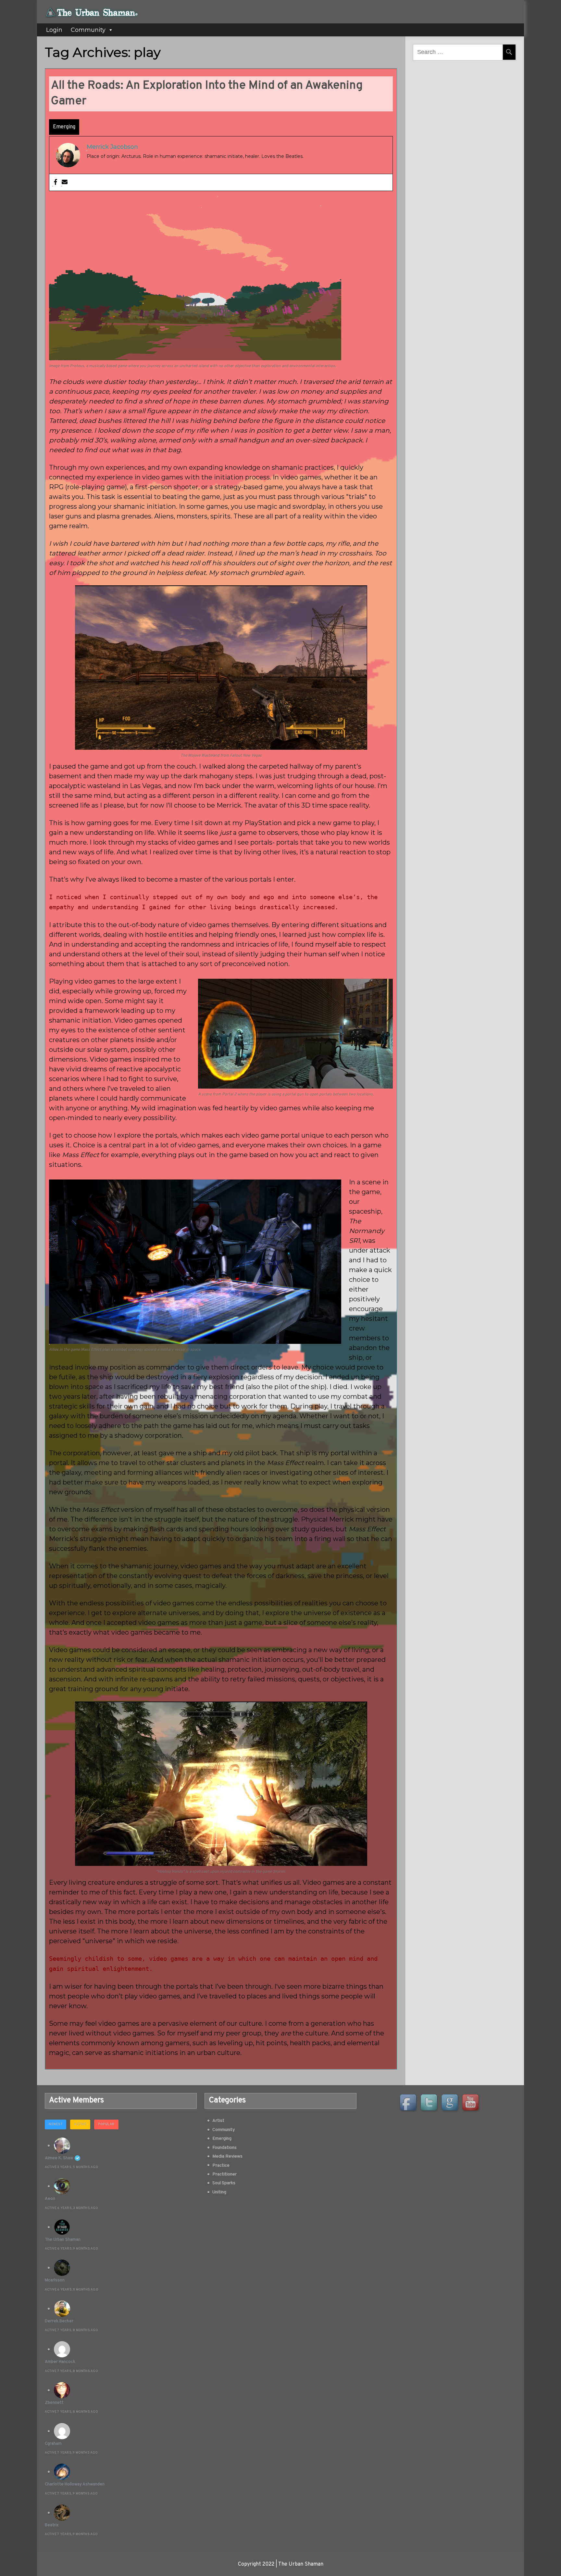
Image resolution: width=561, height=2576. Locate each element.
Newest (56, 2124)
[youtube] (471, 2103)
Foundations (224, 2148)
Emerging (64, 127)
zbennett (54, 2403)
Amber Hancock (60, 2362)
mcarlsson (55, 2280)
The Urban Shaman (63, 2240)
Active (80, 2124)
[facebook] (409, 2103)
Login (54, 30)
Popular (106, 2124)
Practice (221, 2166)
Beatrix (52, 2525)
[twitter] (430, 2103)
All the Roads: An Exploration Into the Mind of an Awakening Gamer (207, 94)
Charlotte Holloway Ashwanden (75, 2484)
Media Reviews (227, 2156)
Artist (218, 2121)
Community (88, 30)
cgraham (53, 2444)
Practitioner (224, 2174)
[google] (451, 2103)
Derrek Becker (59, 2321)
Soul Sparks (224, 2183)
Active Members (76, 2100)
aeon (50, 2199)
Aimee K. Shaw (59, 2158)
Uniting (219, 2192)
